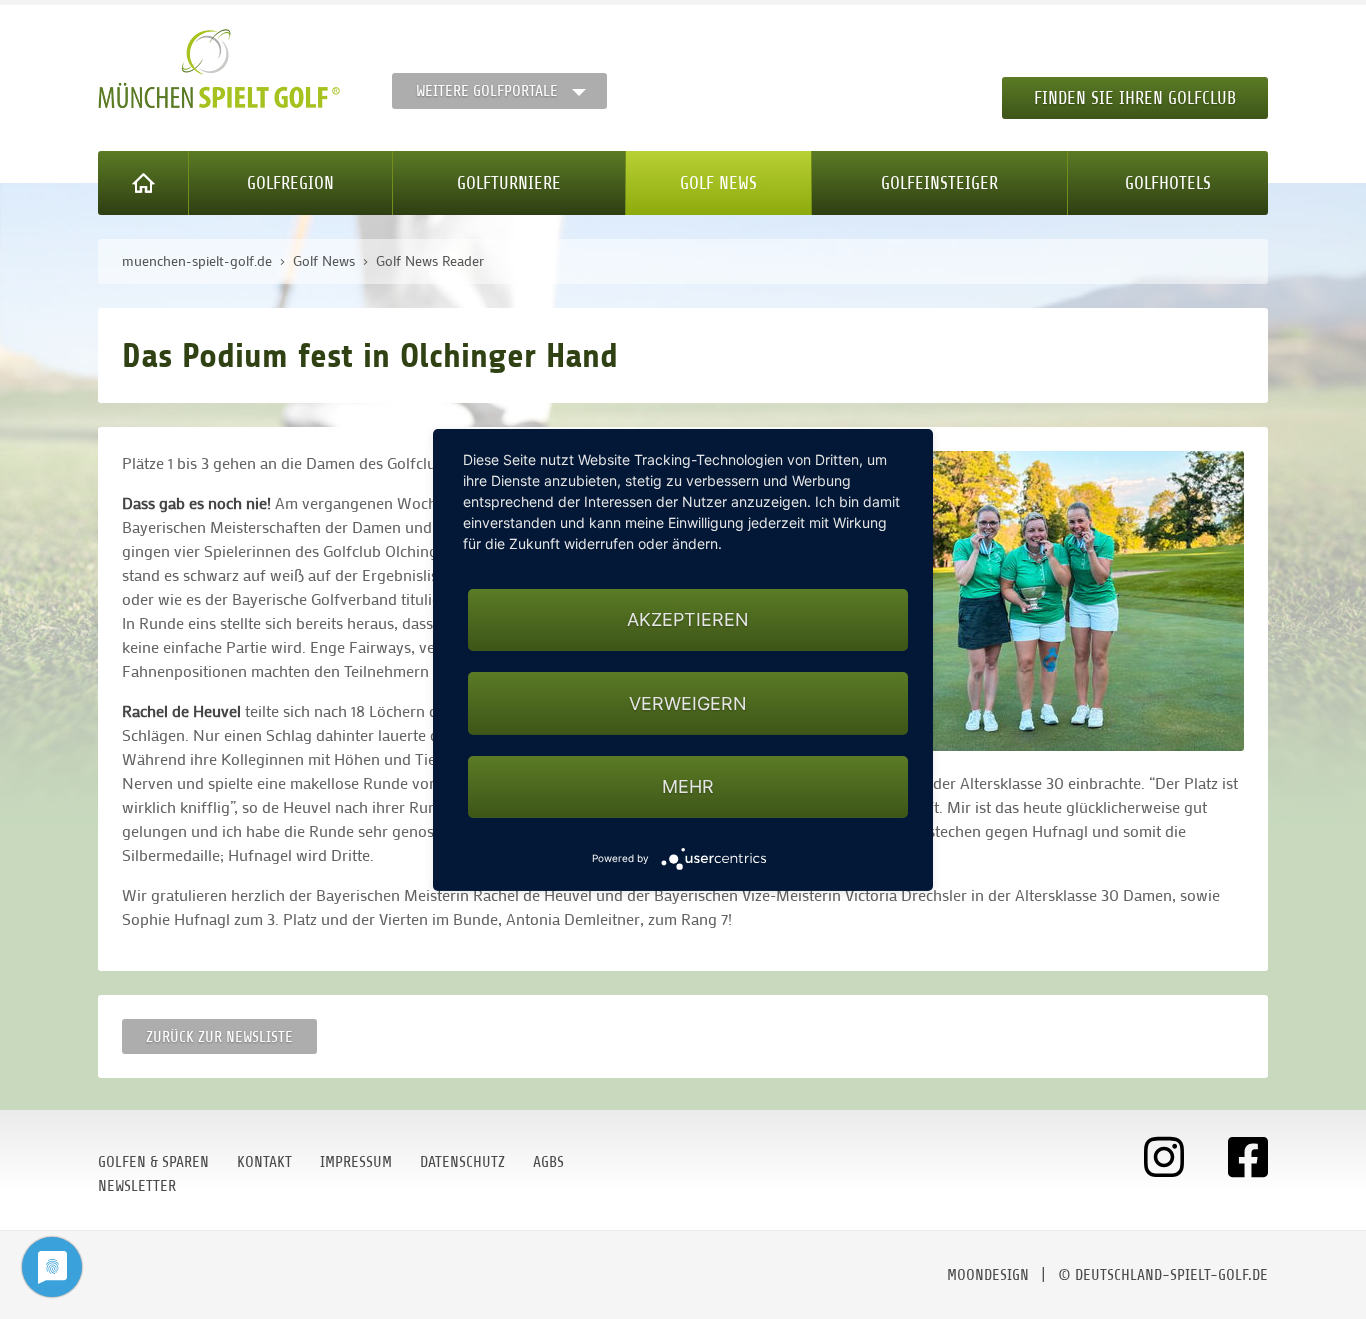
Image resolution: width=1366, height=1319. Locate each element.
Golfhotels (1168, 183)
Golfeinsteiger (939, 183)
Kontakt (264, 1162)
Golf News (718, 183)
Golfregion (290, 183)
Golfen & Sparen (153, 1162)
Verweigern (688, 702)
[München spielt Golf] (219, 69)
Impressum (356, 1162)
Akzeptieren (688, 619)
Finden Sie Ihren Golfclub (1135, 98)
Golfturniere (509, 183)
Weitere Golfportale (487, 91)
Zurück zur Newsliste (219, 1037)
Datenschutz (462, 1162)
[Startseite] (143, 183)
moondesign (988, 1275)
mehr (688, 785)
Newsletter (137, 1186)
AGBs (548, 1162)
